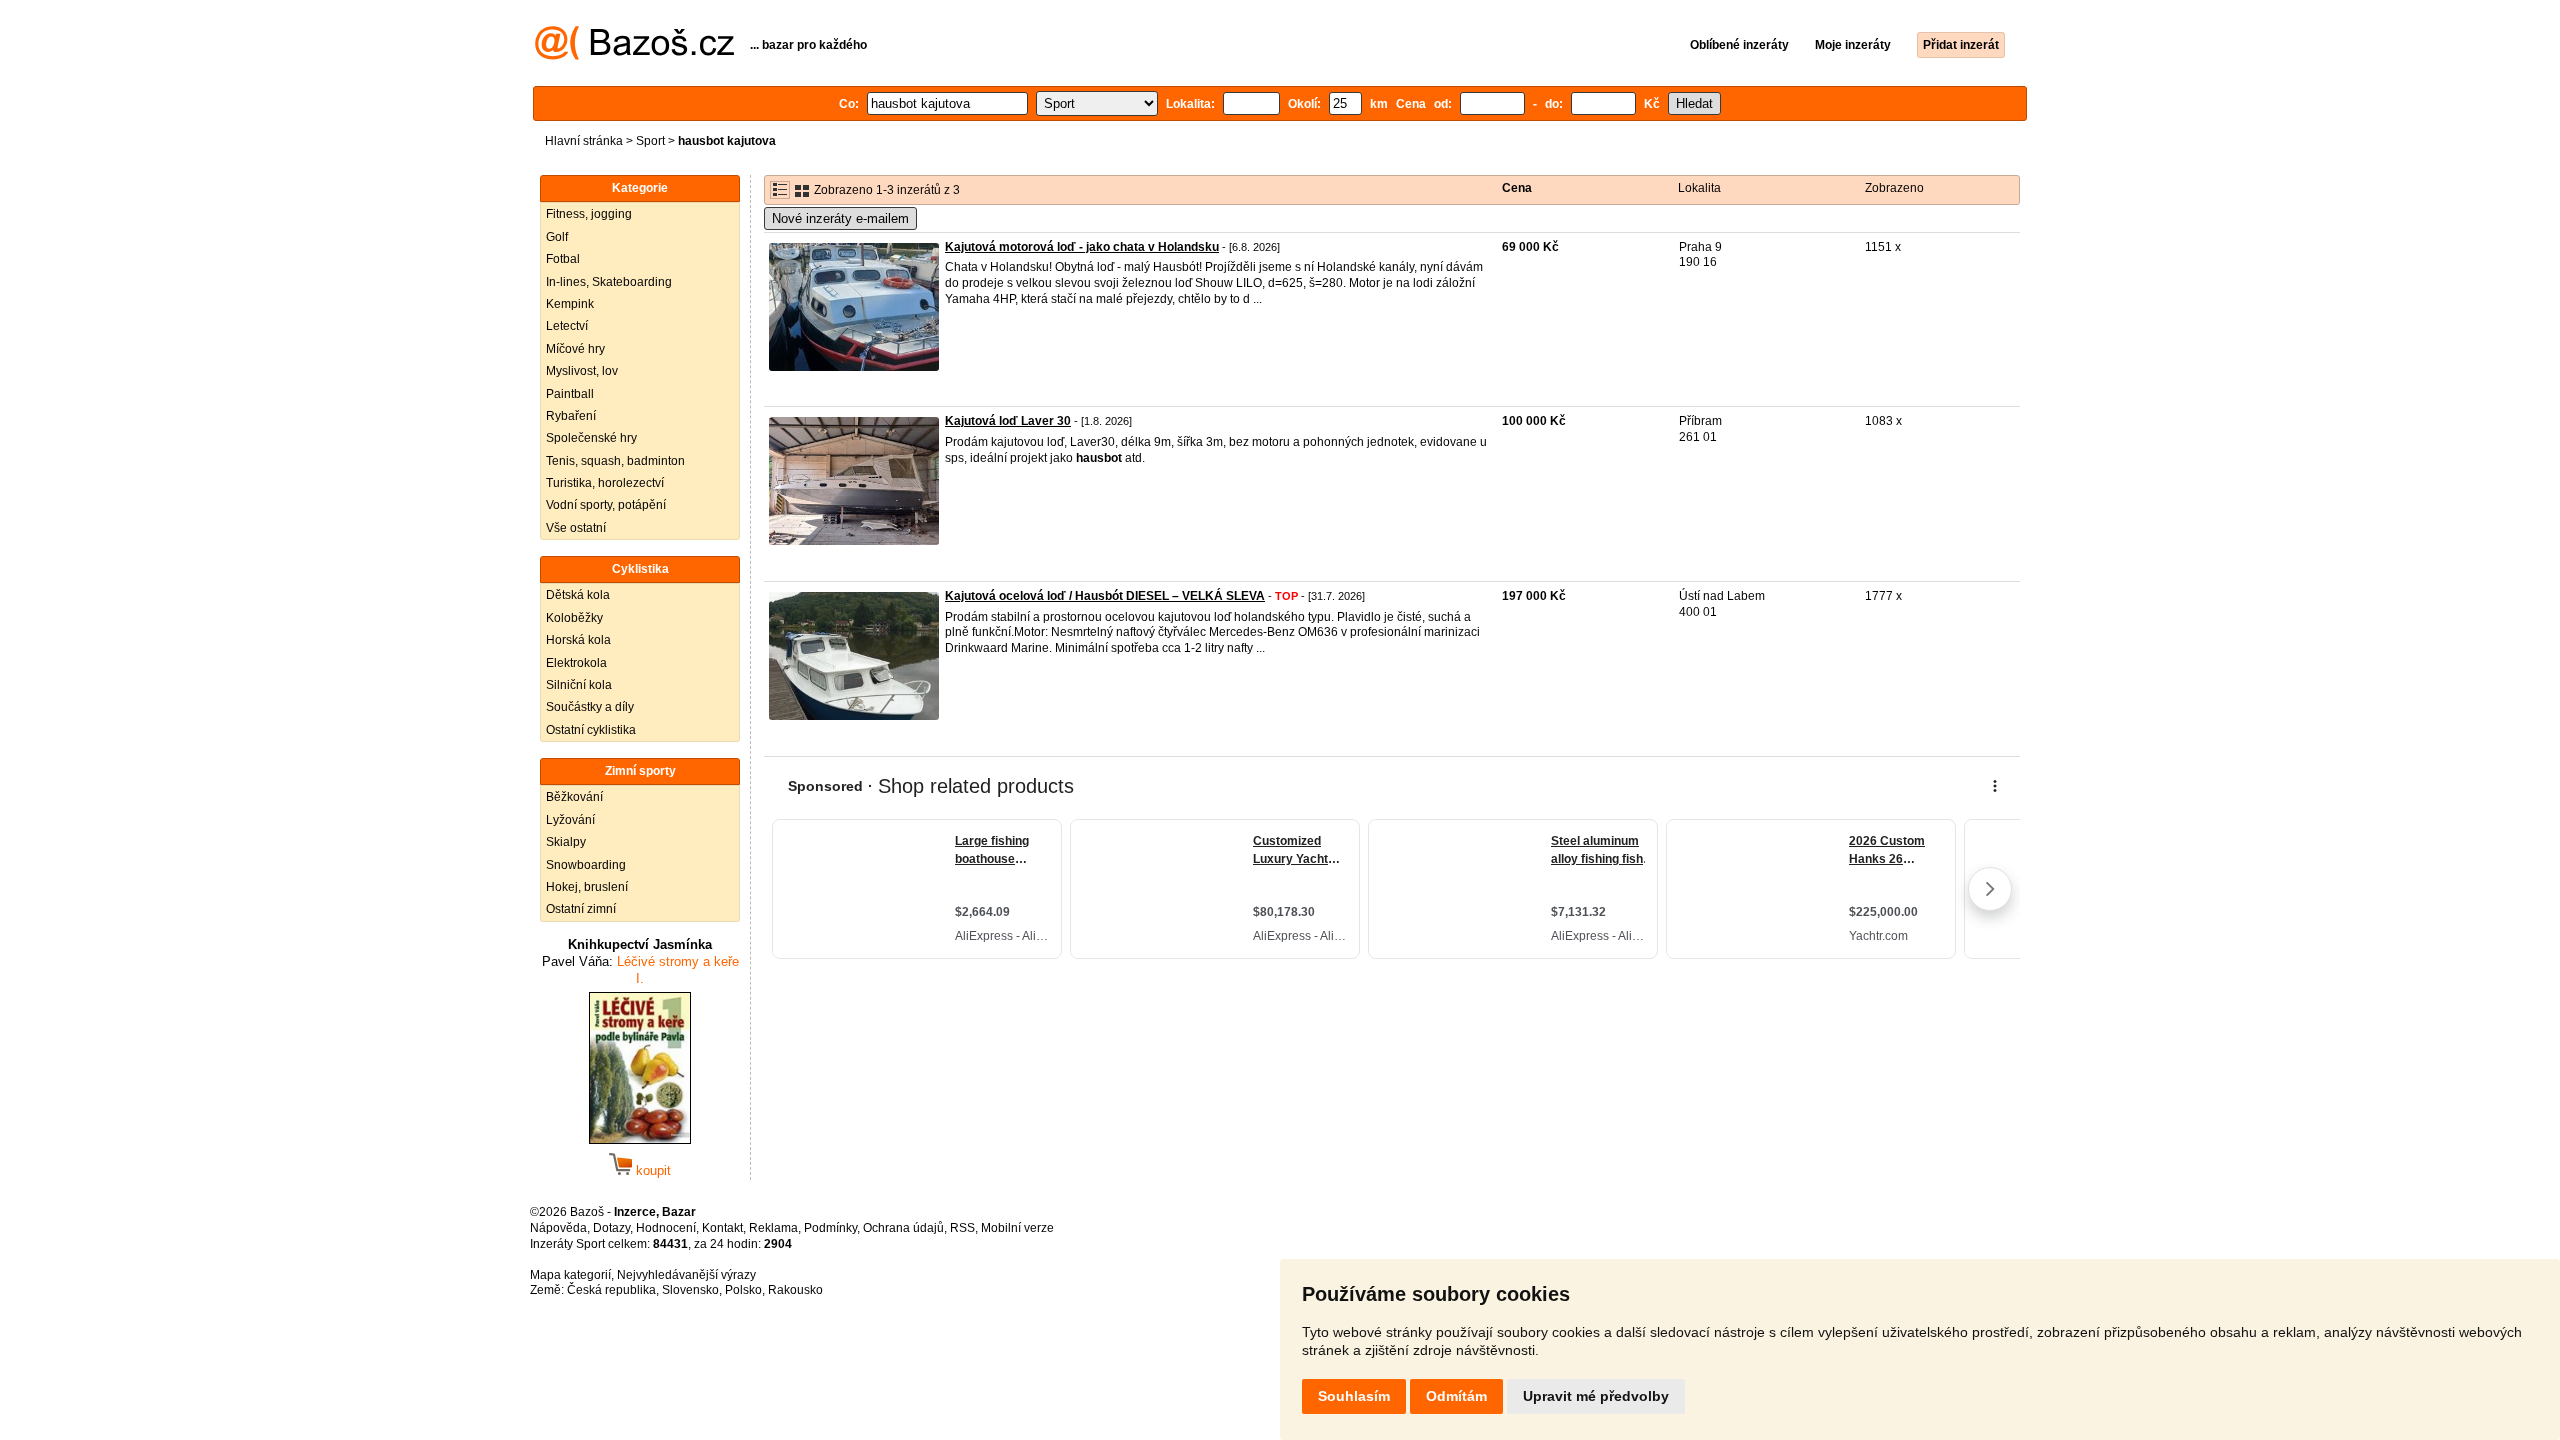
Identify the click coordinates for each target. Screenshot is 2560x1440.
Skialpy (566, 842)
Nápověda (558, 1228)
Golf (557, 237)
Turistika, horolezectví (605, 483)
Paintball (570, 394)
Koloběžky (574, 618)
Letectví (567, 326)
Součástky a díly (590, 707)
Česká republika (611, 1290)
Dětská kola (578, 595)
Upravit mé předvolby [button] (1596, 1396)
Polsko (743, 1290)
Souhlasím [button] (1354, 1396)
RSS (962, 1228)
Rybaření (571, 416)
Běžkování (574, 797)
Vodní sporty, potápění (606, 505)
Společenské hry (591, 438)
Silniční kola (579, 685)
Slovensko (690, 1290)
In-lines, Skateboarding (609, 282)
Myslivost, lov (582, 371)
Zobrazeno (1894, 188)
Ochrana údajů (903, 1228)
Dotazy (611, 1228)
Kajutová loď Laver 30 (1008, 421)
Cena (1517, 188)
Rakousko (795, 1290)
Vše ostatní (576, 528)
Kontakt (722, 1228)
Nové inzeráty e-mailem (840, 218)
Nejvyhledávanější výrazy (686, 1275)
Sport (650, 141)
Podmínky (830, 1228)
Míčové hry (575, 349)
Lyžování (570, 820)
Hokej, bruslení (587, 887)
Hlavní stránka (584, 141)
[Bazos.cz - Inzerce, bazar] (634, 56)
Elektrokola (576, 663)
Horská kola (578, 640)
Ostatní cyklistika (591, 730)
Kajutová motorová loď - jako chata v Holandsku (1082, 247)
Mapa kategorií (570, 1275)
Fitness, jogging (589, 214)
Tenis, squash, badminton (615, 461)
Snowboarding (586, 865)
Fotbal (563, 259)
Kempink (570, 304)
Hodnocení (666, 1228)
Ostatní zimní (581, 909)
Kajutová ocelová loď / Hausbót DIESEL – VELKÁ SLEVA (1105, 596)
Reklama (773, 1228)
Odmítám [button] (1456, 1396)
